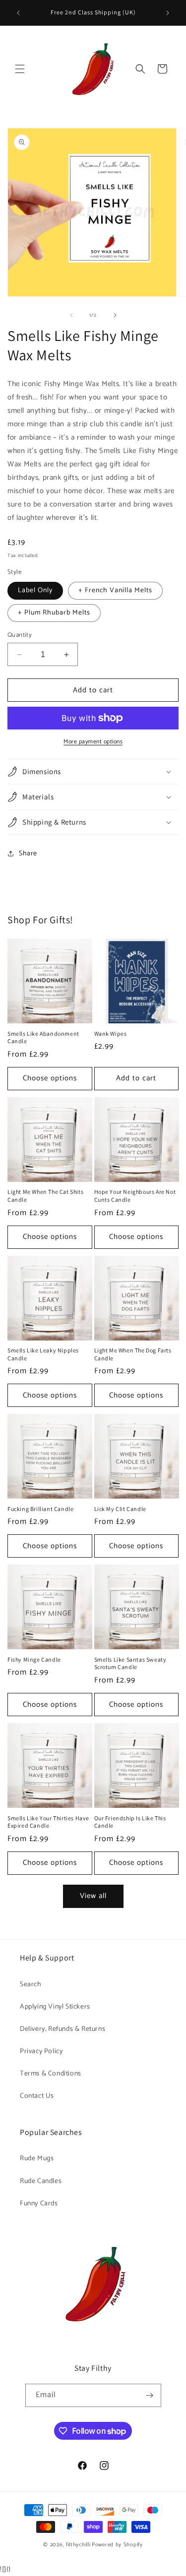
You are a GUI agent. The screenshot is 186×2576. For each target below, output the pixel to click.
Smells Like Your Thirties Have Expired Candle (48, 1822)
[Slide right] (115, 315)
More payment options (93, 742)
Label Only (35, 590)
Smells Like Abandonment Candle (43, 1037)
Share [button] (28, 854)
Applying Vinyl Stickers (55, 2007)
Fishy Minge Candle (34, 1659)
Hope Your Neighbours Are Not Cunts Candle (135, 1196)
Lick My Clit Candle (120, 1509)
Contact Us (37, 2096)
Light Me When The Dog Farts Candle (133, 1354)
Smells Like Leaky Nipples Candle (43, 1354)
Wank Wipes (111, 1034)
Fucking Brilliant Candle (40, 1509)
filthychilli (78, 2545)
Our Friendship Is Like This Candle (130, 1822)
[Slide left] (71, 315)
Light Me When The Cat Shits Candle (45, 1196)
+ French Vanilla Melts (115, 590)
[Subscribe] (150, 2395)
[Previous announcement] (18, 13)
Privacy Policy (41, 2051)
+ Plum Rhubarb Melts (54, 613)
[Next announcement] (168, 13)
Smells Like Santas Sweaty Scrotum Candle (130, 1663)
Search (31, 1985)
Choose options (50, 1078)
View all (93, 1896)
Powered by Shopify (117, 2545)
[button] (20, 69)
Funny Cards (39, 2204)
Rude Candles (41, 2181)
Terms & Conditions (51, 2074)
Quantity (20, 635)
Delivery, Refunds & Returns (62, 2029)
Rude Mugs (37, 2158)
